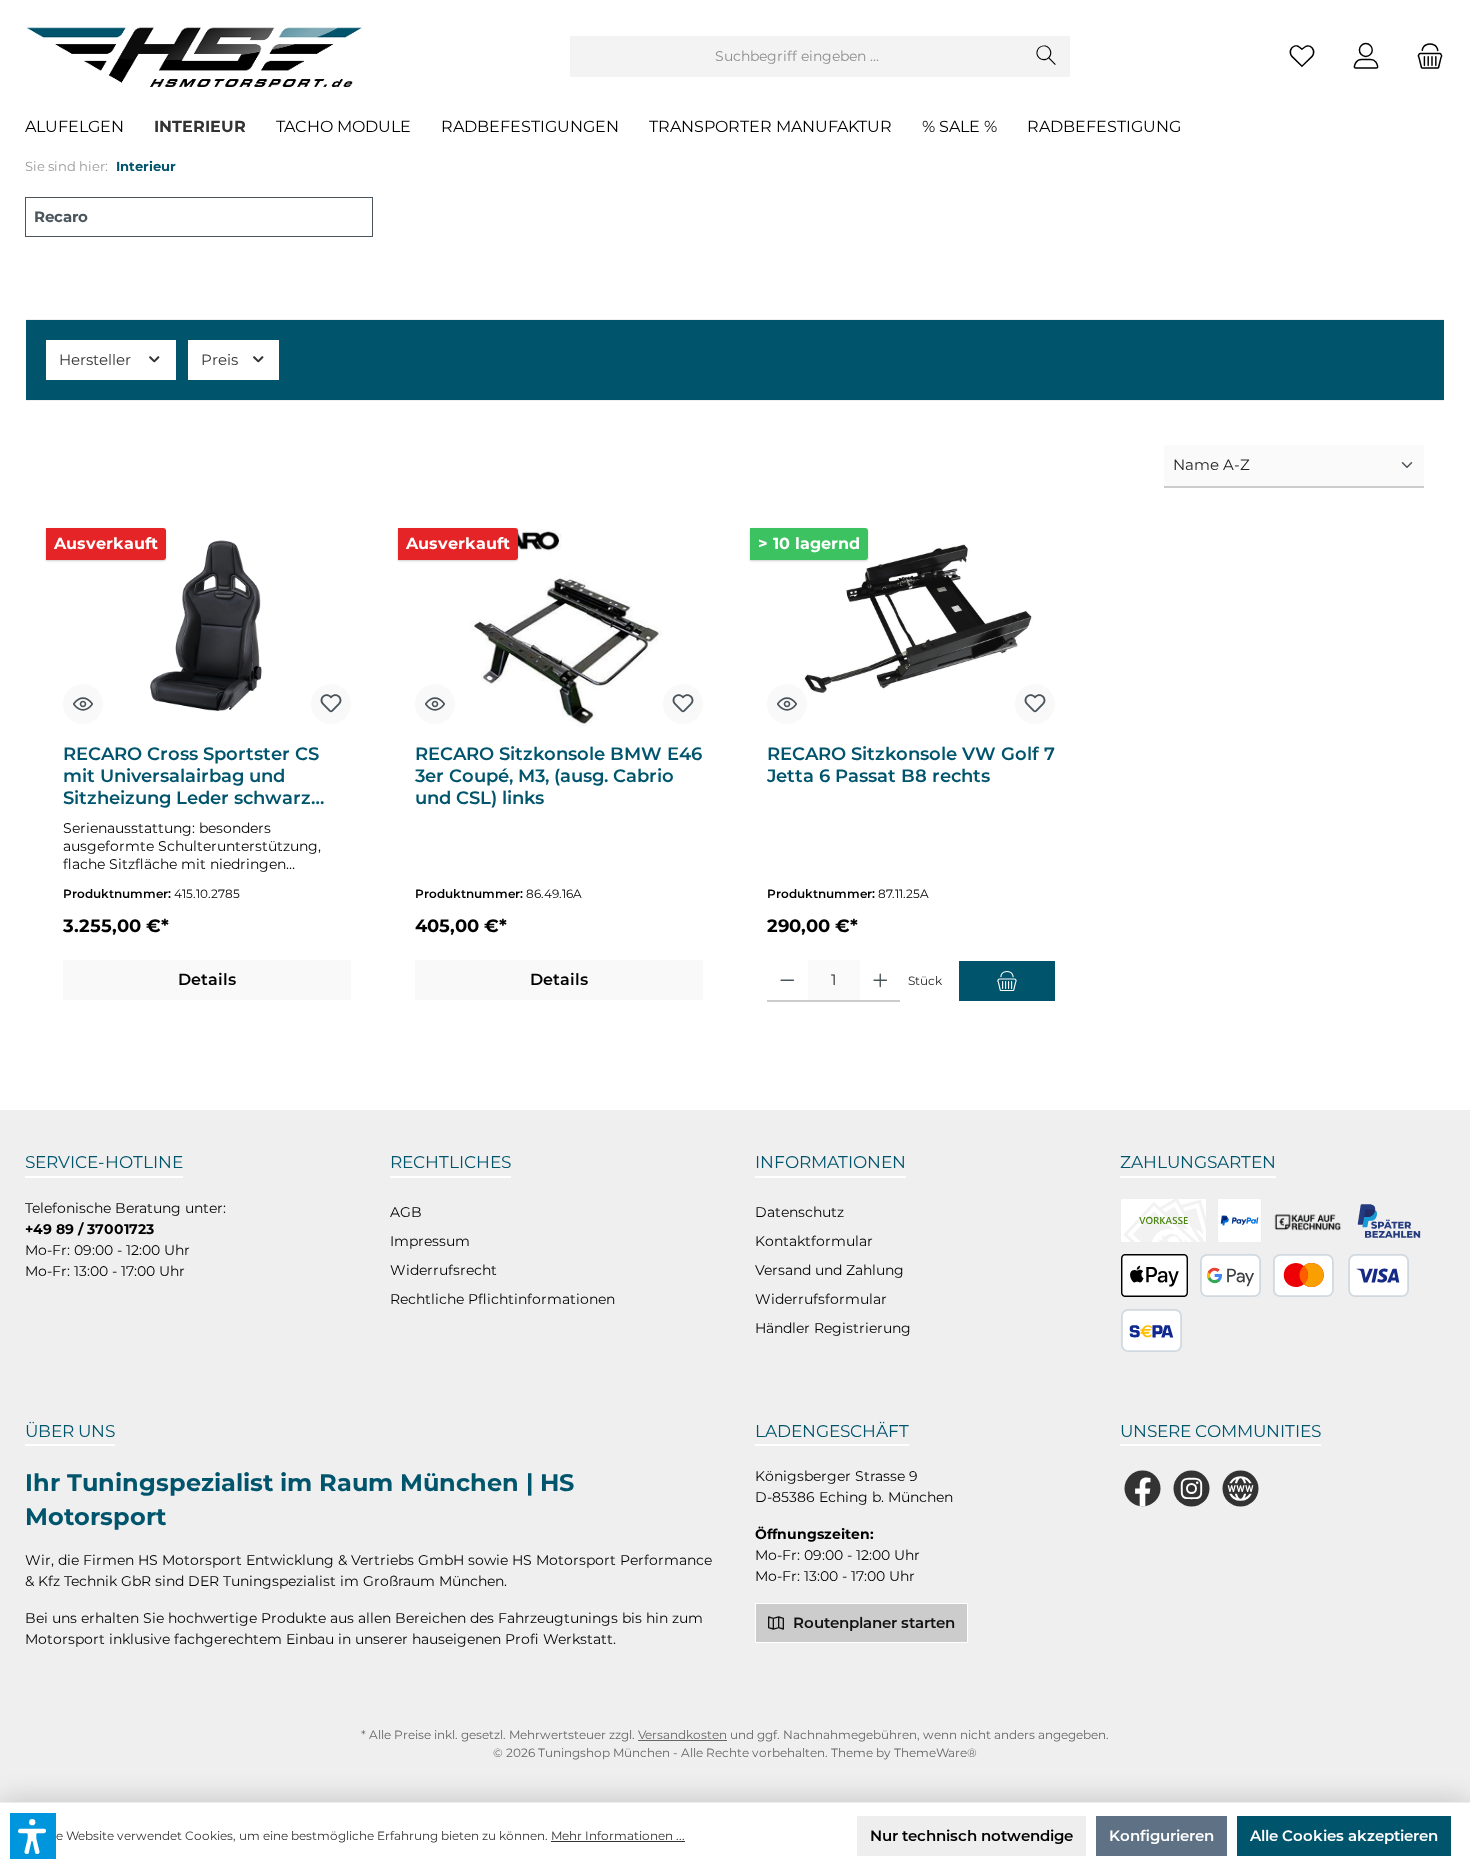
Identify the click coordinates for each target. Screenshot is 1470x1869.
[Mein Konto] (1366, 56)
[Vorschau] (83, 704)
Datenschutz (799, 1212)
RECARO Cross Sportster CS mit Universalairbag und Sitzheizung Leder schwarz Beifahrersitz (191, 776)
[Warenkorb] (1424, 56)
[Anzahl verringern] (787, 981)
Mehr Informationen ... (618, 1835)
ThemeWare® (935, 1752)
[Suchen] (1046, 56)
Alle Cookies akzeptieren (1344, 1835)
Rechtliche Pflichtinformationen (502, 1299)
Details (207, 979)
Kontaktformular (814, 1241)
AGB (406, 1212)
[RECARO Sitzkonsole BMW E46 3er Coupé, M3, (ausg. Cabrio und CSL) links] (559, 628)
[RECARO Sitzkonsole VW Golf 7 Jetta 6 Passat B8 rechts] (911, 628)
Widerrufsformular (821, 1299)
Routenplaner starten (872, 1622)
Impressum (430, 1241)
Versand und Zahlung (829, 1270)
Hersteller (97, 359)
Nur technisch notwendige (971, 1835)
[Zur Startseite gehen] (200, 56)
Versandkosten (682, 1734)
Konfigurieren (1161, 1835)
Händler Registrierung (833, 1328)
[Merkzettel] (1302, 56)
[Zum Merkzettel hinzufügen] (331, 704)
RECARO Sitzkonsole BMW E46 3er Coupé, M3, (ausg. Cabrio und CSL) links (558, 776)
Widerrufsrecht (443, 1270)
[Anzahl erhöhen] (880, 981)
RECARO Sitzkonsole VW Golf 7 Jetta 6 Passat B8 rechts (911, 765)
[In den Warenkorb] (1007, 981)
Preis (221, 359)
